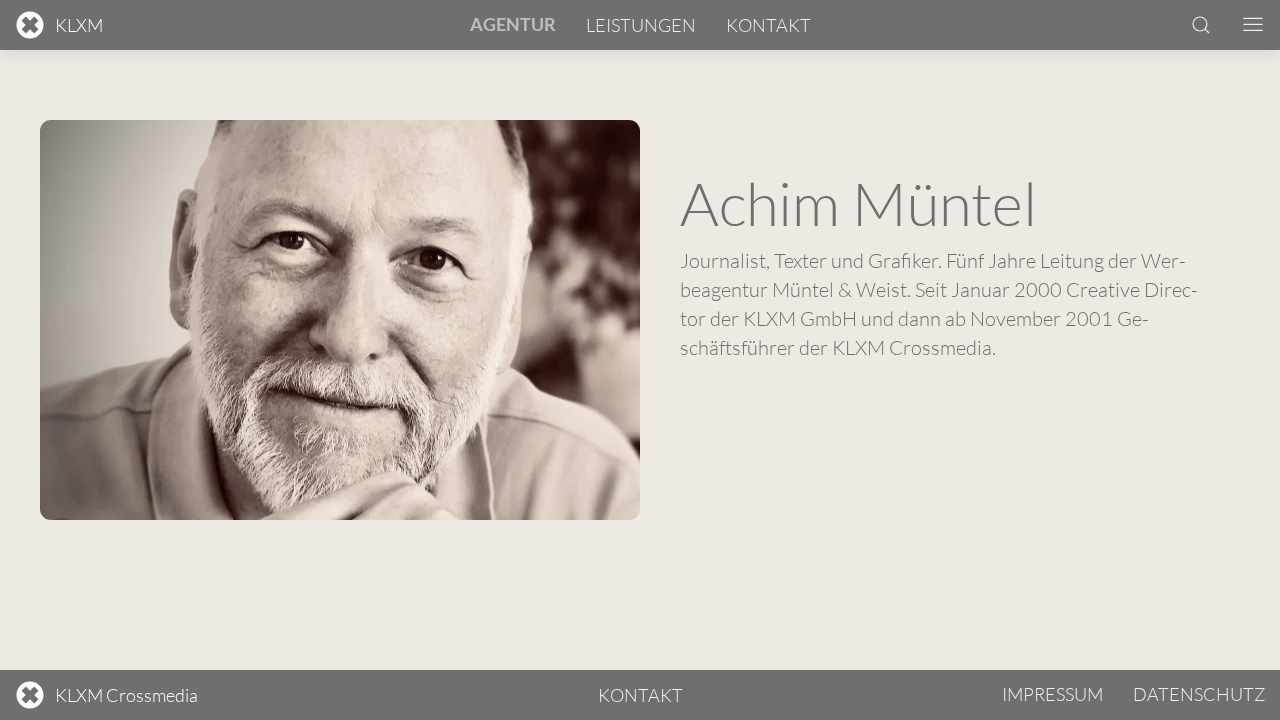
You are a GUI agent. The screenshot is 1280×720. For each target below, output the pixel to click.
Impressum (1052, 694)
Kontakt (768, 25)
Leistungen (641, 25)
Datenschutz (1199, 694)
